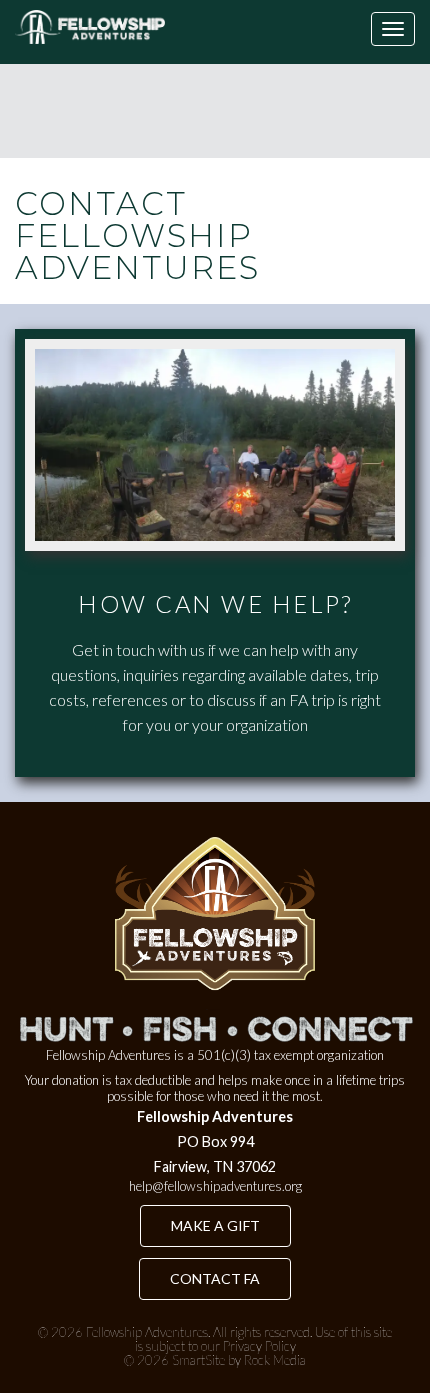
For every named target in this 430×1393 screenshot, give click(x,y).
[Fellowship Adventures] (90, 27)
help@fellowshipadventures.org (215, 1186)
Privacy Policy (259, 1346)
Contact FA (215, 1278)
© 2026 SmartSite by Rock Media (215, 1360)
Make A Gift (215, 1225)
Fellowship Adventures (147, 1332)
